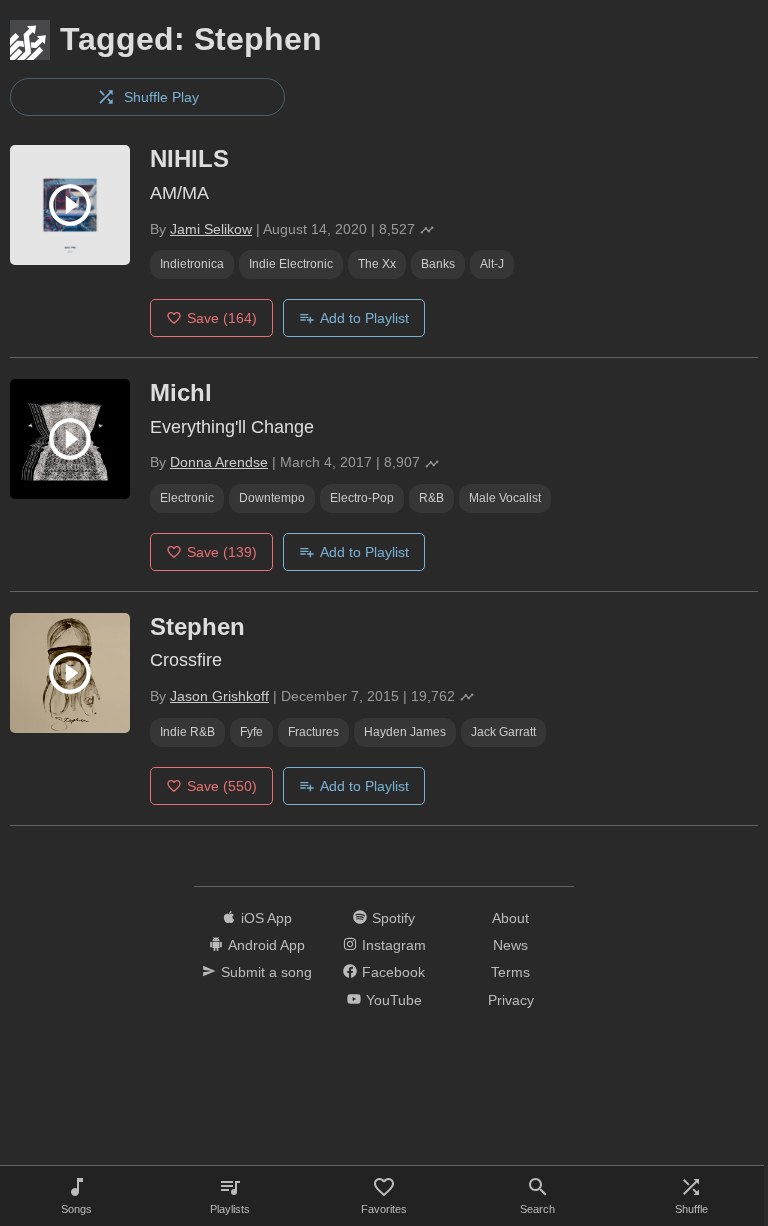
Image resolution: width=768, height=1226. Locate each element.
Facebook (393, 972)
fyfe (251, 732)
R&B (431, 498)
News (510, 945)
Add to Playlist (364, 318)
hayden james (405, 732)
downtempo (272, 498)
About (510, 918)
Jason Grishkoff (219, 696)
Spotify (393, 918)
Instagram (394, 945)
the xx (377, 264)
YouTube (394, 1000)
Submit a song (266, 972)
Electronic (187, 498)
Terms (510, 972)
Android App (266, 945)
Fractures (313, 732)
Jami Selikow (211, 229)
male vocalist (505, 498)
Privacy (511, 1000)
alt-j (492, 264)
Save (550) (222, 786)
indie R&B (187, 732)
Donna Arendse (219, 462)
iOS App (266, 918)
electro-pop (362, 498)
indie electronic (291, 264)
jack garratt (503, 732)
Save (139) (222, 552)
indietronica (192, 264)
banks (438, 264)
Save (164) (222, 318)
